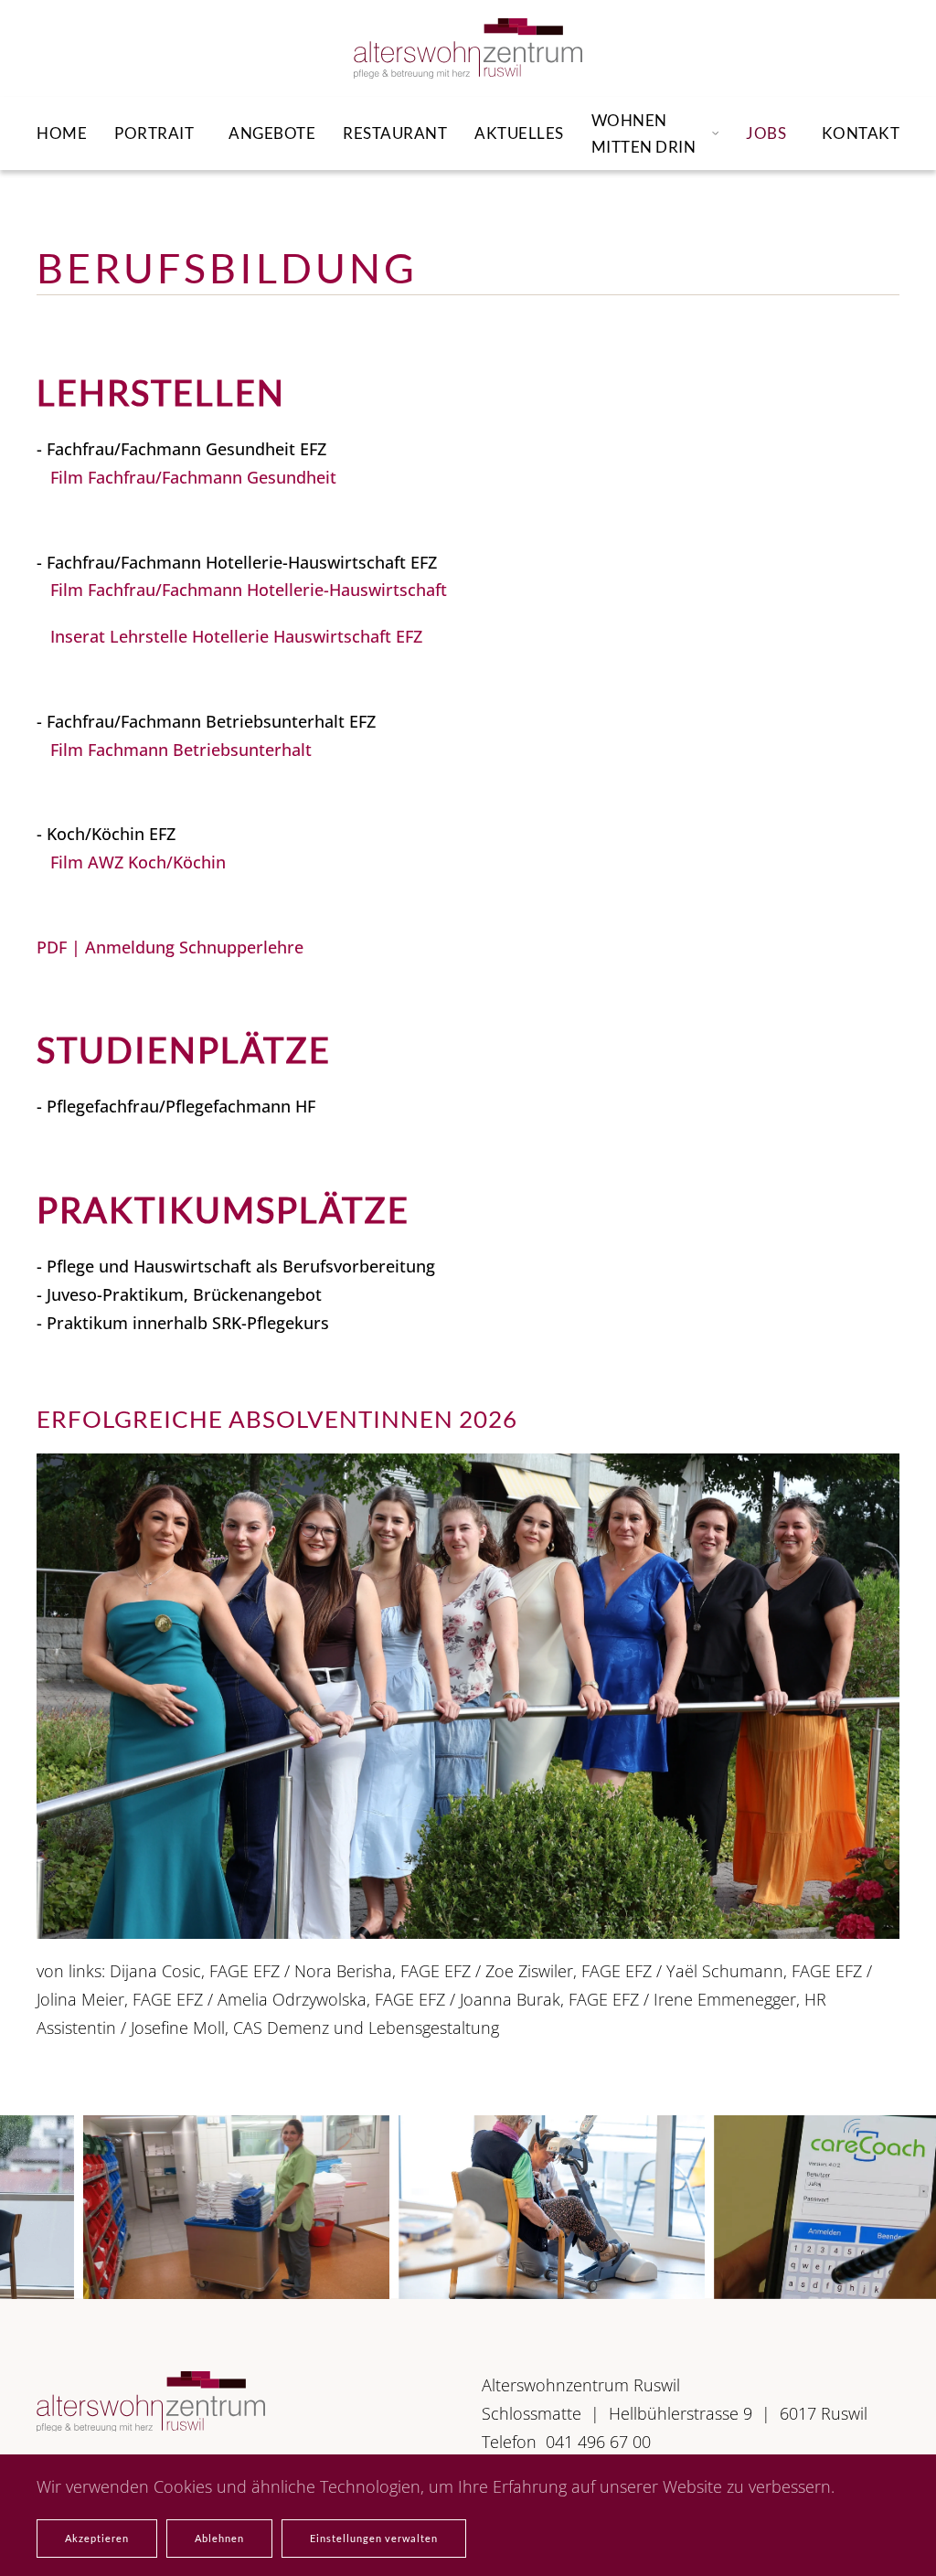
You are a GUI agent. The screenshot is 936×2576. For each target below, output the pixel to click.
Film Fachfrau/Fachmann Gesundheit (193, 477)
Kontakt (861, 133)
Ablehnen (219, 2538)
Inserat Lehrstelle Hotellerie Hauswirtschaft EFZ (236, 636)
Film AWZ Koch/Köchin (138, 862)
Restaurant (395, 133)
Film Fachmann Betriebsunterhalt (181, 750)
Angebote (272, 133)
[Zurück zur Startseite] (468, 48)
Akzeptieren (97, 2538)
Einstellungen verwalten (374, 2538)
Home (62, 133)
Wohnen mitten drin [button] (644, 133)
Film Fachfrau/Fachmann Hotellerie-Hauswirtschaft (249, 590)
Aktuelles (519, 133)
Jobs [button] (766, 133)
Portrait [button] (154, 133)
